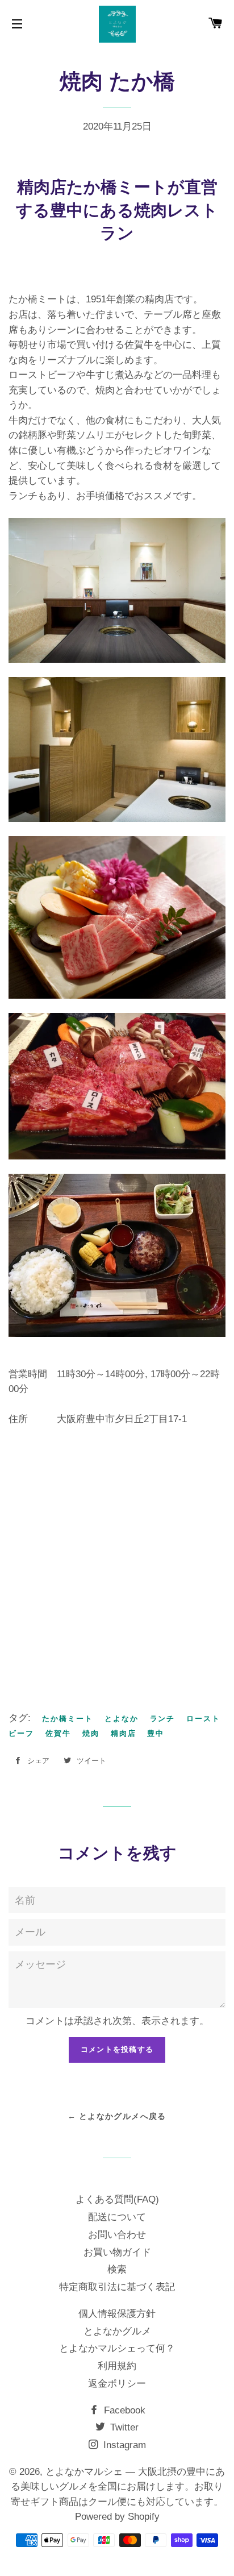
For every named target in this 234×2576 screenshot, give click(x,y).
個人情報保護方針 (117, 2314)
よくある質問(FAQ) (117, 2199)
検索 (117, 2269)
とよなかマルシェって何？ (117, 2348)
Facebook (123, 2410)
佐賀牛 (58, 1733)
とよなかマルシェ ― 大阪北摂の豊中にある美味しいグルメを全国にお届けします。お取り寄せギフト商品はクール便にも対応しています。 (118, 2487)
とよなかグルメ (117, 2331)
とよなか (122, 1719)
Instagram (123, 2445)
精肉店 (124, 1733)
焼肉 (91, 1733)
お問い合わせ (117, 2235)
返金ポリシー (117, 2384)
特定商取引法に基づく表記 (117, 2287)
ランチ (163, 1719)
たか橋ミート (68, 1719)
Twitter (123, 2427)
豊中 (156, 1733)
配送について (117, 2217)
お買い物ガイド (117, 2252)
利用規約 (117, 2366)
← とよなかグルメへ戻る (117, 2116)
